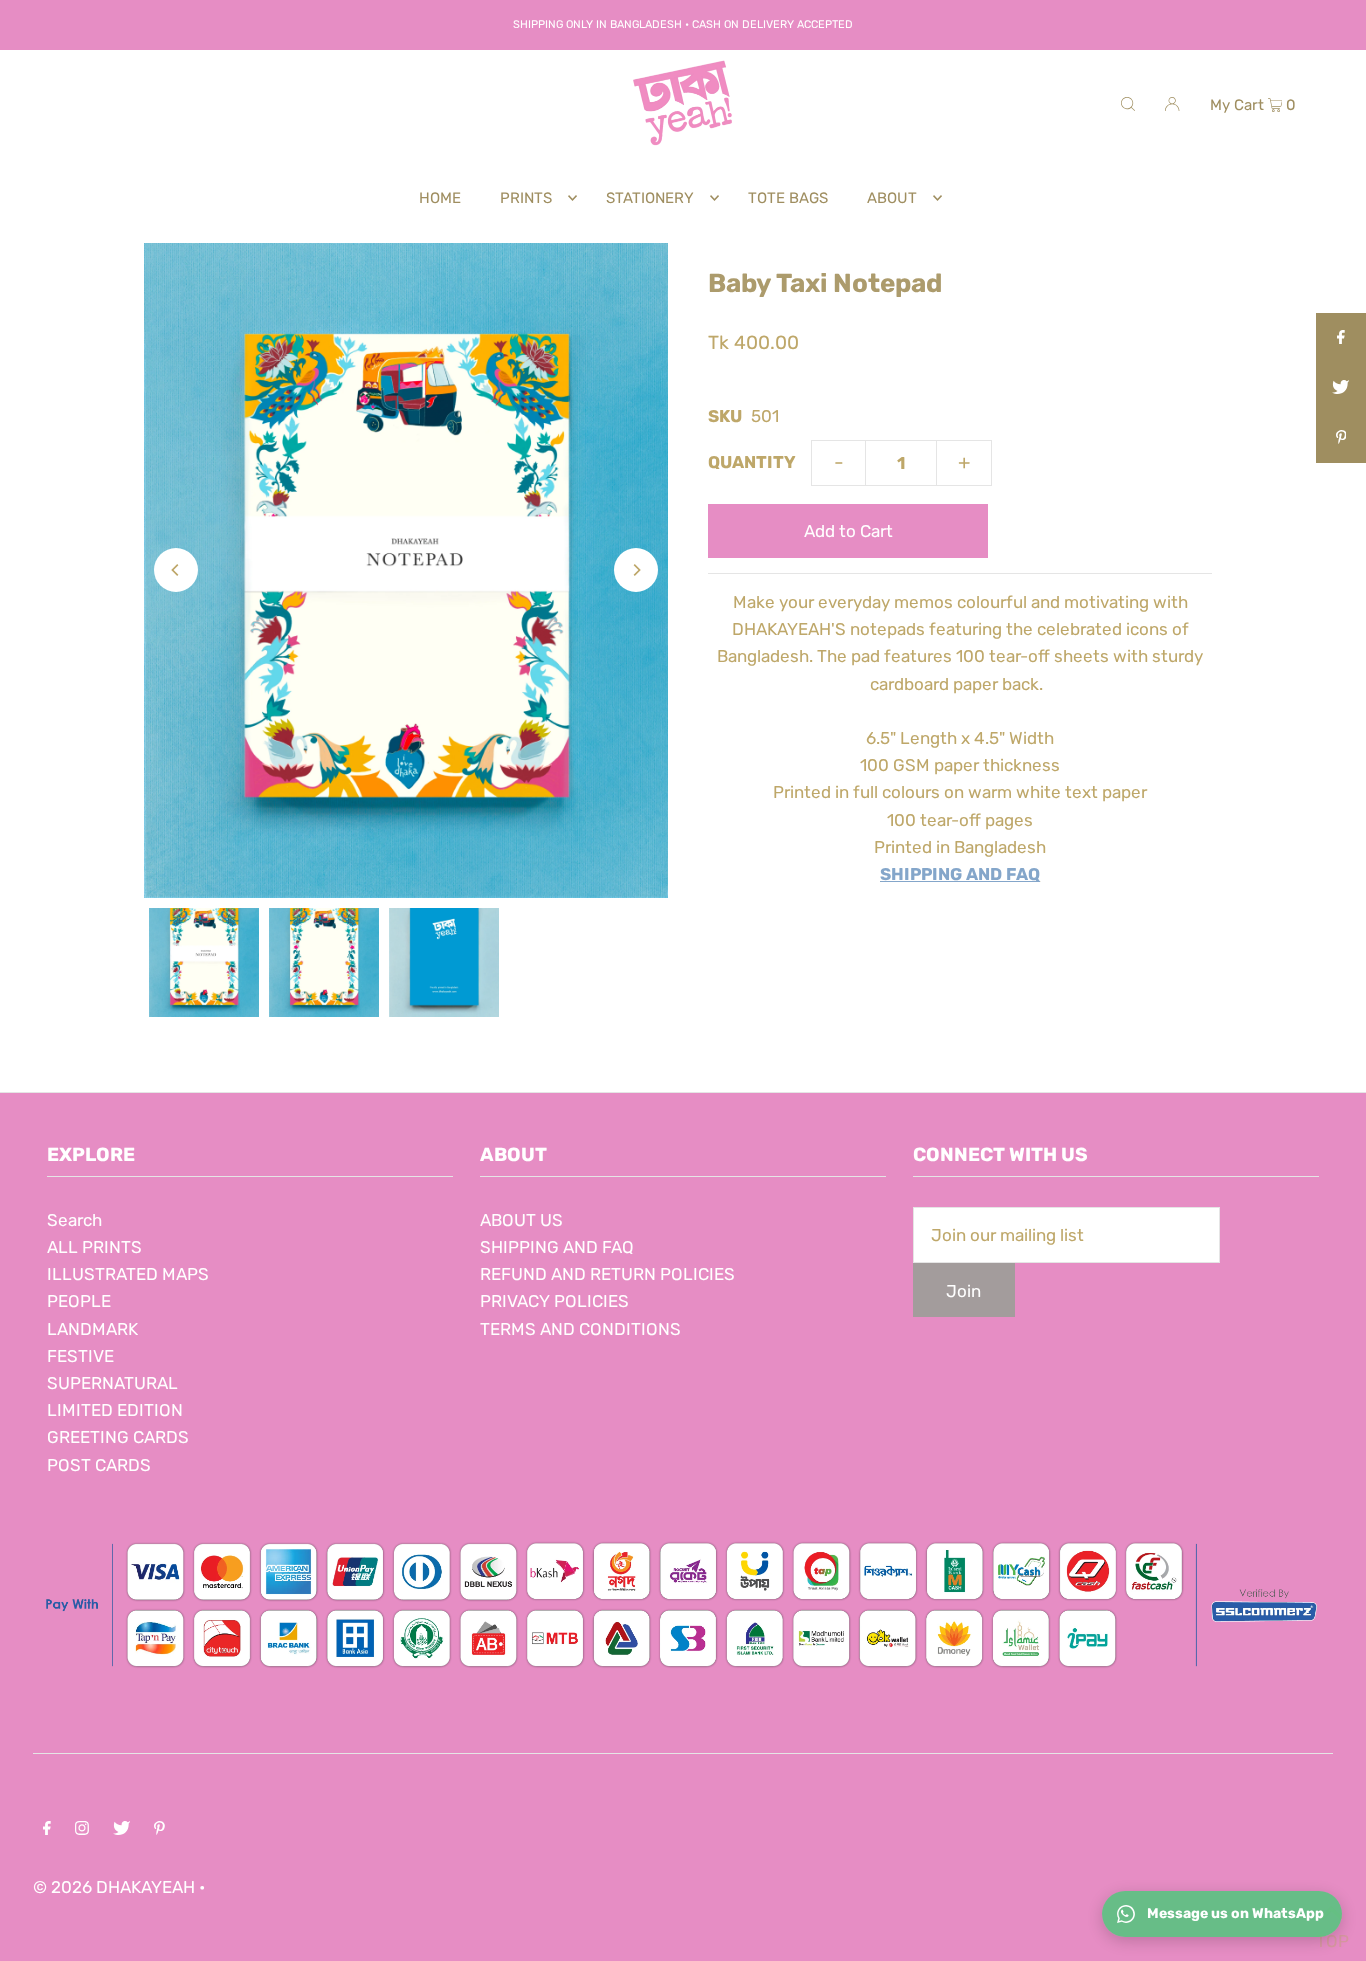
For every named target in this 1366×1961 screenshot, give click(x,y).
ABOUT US (521, 1220)
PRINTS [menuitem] (526, 198)
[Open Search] (1128, 103)
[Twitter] (121, 1829)
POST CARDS (99, 1465)
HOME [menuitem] (440, 198)
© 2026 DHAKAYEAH (116, 1887)
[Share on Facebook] (1341, 338)
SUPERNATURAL (112, 1383)
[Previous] (176, 570)
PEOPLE (79, 1301)
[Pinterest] (159, 1829)
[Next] (636, 570)
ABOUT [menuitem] (892, 198)
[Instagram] (82, 1829)
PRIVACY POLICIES (554, 1301)
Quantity (752, 462)
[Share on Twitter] (1341, 388)
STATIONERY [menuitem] (650, 198)
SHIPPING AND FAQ (557, 1247)
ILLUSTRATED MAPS (128, 1274)
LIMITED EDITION (115, 1410)
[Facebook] (47, 1829)
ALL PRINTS (94, 1247)
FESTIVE (80, 1356)
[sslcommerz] (683, 1675)
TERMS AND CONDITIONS (580, 1329)
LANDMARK (92, 1329)
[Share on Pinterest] (1341, 438)
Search (74, 1220)
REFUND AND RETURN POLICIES (607, 1274)
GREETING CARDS (118, 1437)
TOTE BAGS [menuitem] (788, 198)
